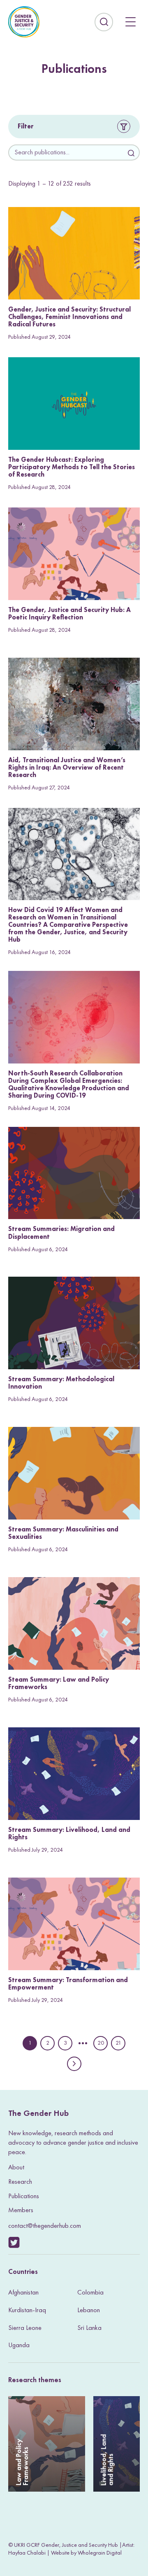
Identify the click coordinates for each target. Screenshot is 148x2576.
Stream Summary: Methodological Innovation (61, 1383)
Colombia (90, 2292)
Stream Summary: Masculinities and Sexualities (63, 1533)
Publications (24, 2196)
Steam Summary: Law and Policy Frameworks (59, 1683)
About (16, 2167)
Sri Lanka (89, 2328)
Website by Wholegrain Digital (86, 2553)
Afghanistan (23, 2292)
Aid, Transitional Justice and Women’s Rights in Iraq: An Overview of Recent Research (67, 767)
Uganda (19, 2345)
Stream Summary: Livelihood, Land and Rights (69, 1833)
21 (119, 2044)
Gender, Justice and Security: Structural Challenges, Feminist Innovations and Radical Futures (69, 317)
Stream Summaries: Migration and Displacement (61, 1232)
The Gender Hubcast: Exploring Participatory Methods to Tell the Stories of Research (72, 467)
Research (20, 2182)
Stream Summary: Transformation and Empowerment (68, 1984)
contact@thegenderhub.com (45, 2226)
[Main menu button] (131, 22)
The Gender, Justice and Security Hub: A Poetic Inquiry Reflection (69, 613)
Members (21, 2210)
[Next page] (74, 2064)
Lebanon (89, 2310)
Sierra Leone (25, 2328)
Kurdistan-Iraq (27, 2310)
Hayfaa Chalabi (27, 2553)
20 (101, 2044)
